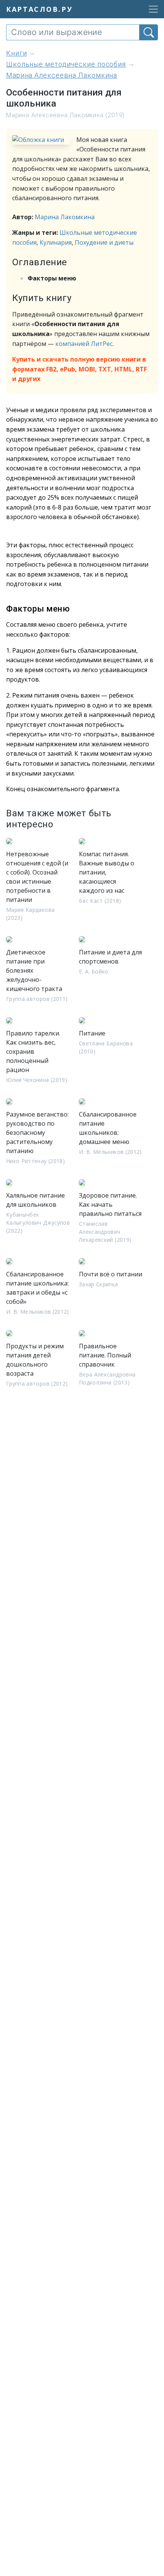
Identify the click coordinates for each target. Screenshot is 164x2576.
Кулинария (56, 242)
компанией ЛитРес (84, 344)
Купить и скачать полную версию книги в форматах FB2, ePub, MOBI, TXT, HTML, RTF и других (80, 369)
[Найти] (149, 32)
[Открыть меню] (151, 9)
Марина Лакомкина (65, 217)
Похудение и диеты (104, 242)
